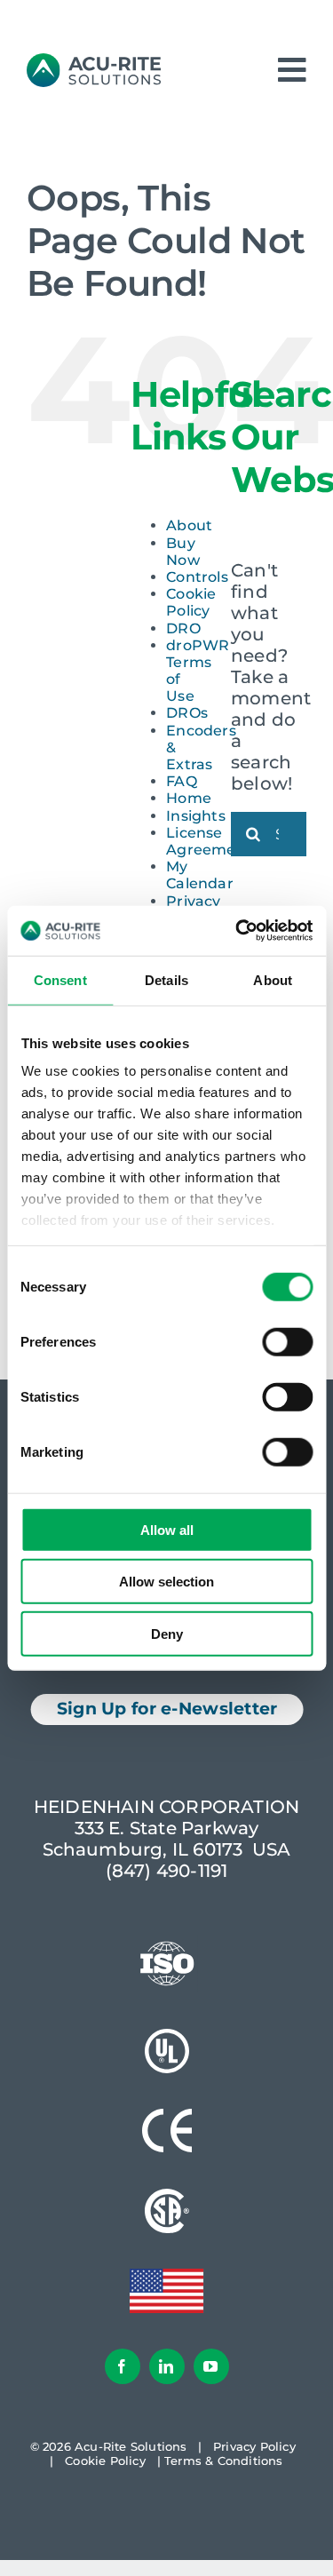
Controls (197, 577)
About (189, 525)
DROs (187, 713)
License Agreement (209, 841)
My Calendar (200, 875)
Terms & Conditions (224, 2461)
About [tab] (273, 979)
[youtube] (211, 2366)
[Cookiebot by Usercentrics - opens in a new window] (237, 931)
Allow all (167, 1529)
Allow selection (166, 1582)
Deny (167, 1633)
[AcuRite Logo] (94, 62)
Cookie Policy (191, 602)
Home (189, 798)
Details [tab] (166, 979)
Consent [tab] (60, 979)
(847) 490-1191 (167, 1871)
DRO (183, 628)
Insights (196, 816)
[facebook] (123, 2366)
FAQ (182, 781)
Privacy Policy (254, 2446)
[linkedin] (167, 2366)
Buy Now (183, 552)
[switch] (287, 1341)
